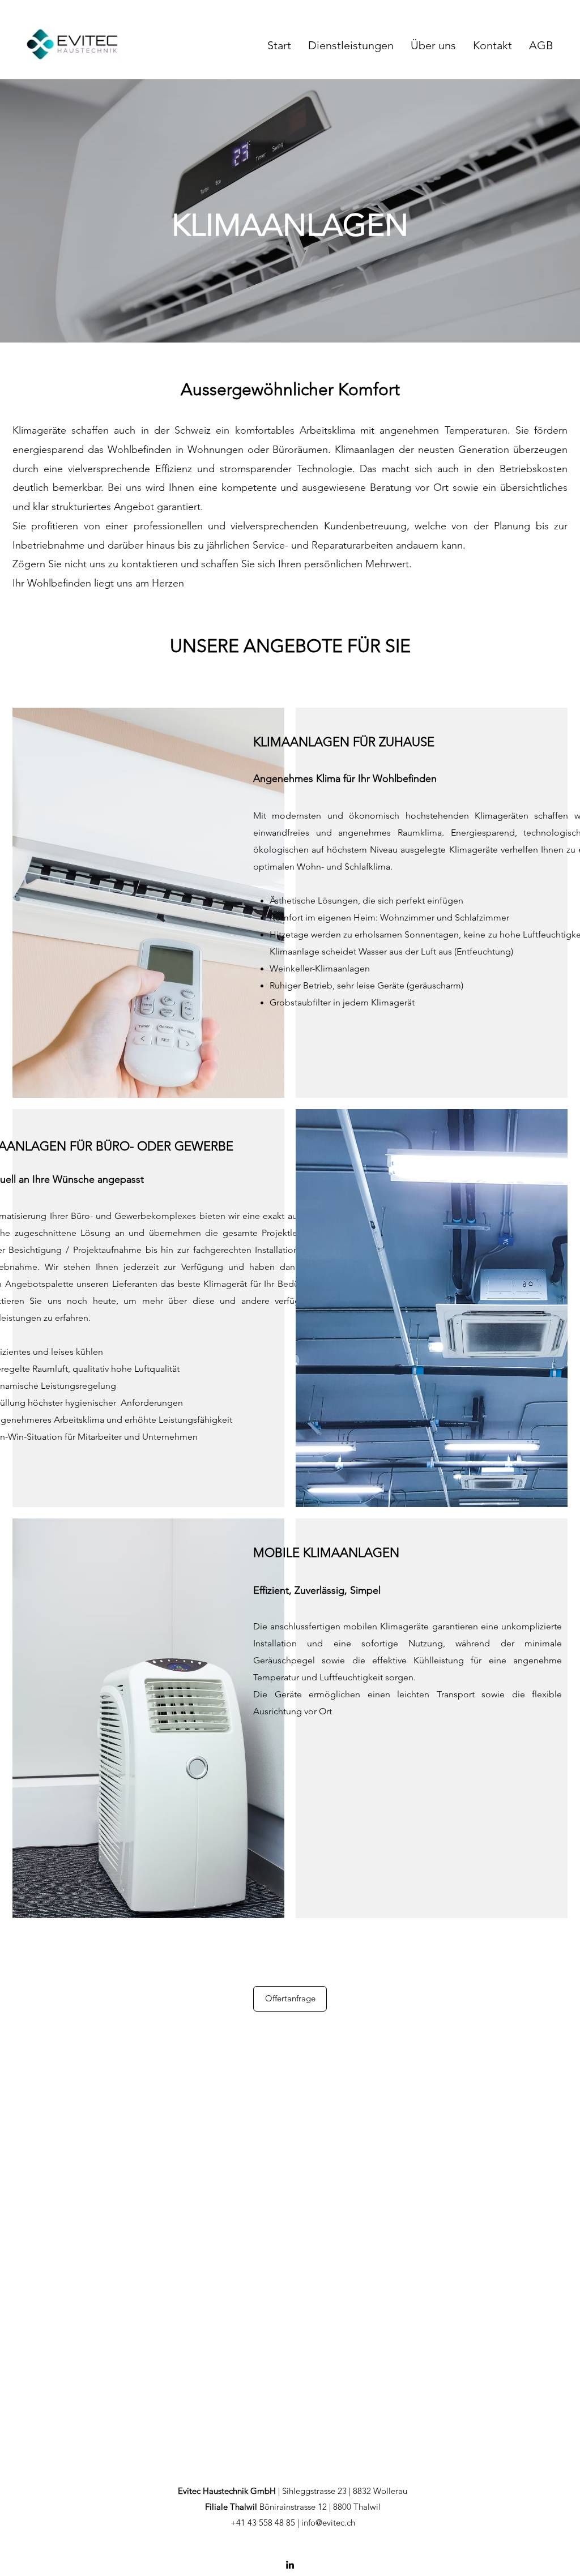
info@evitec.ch (328, 2522)
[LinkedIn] (290, 2565)
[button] (351, 44)
